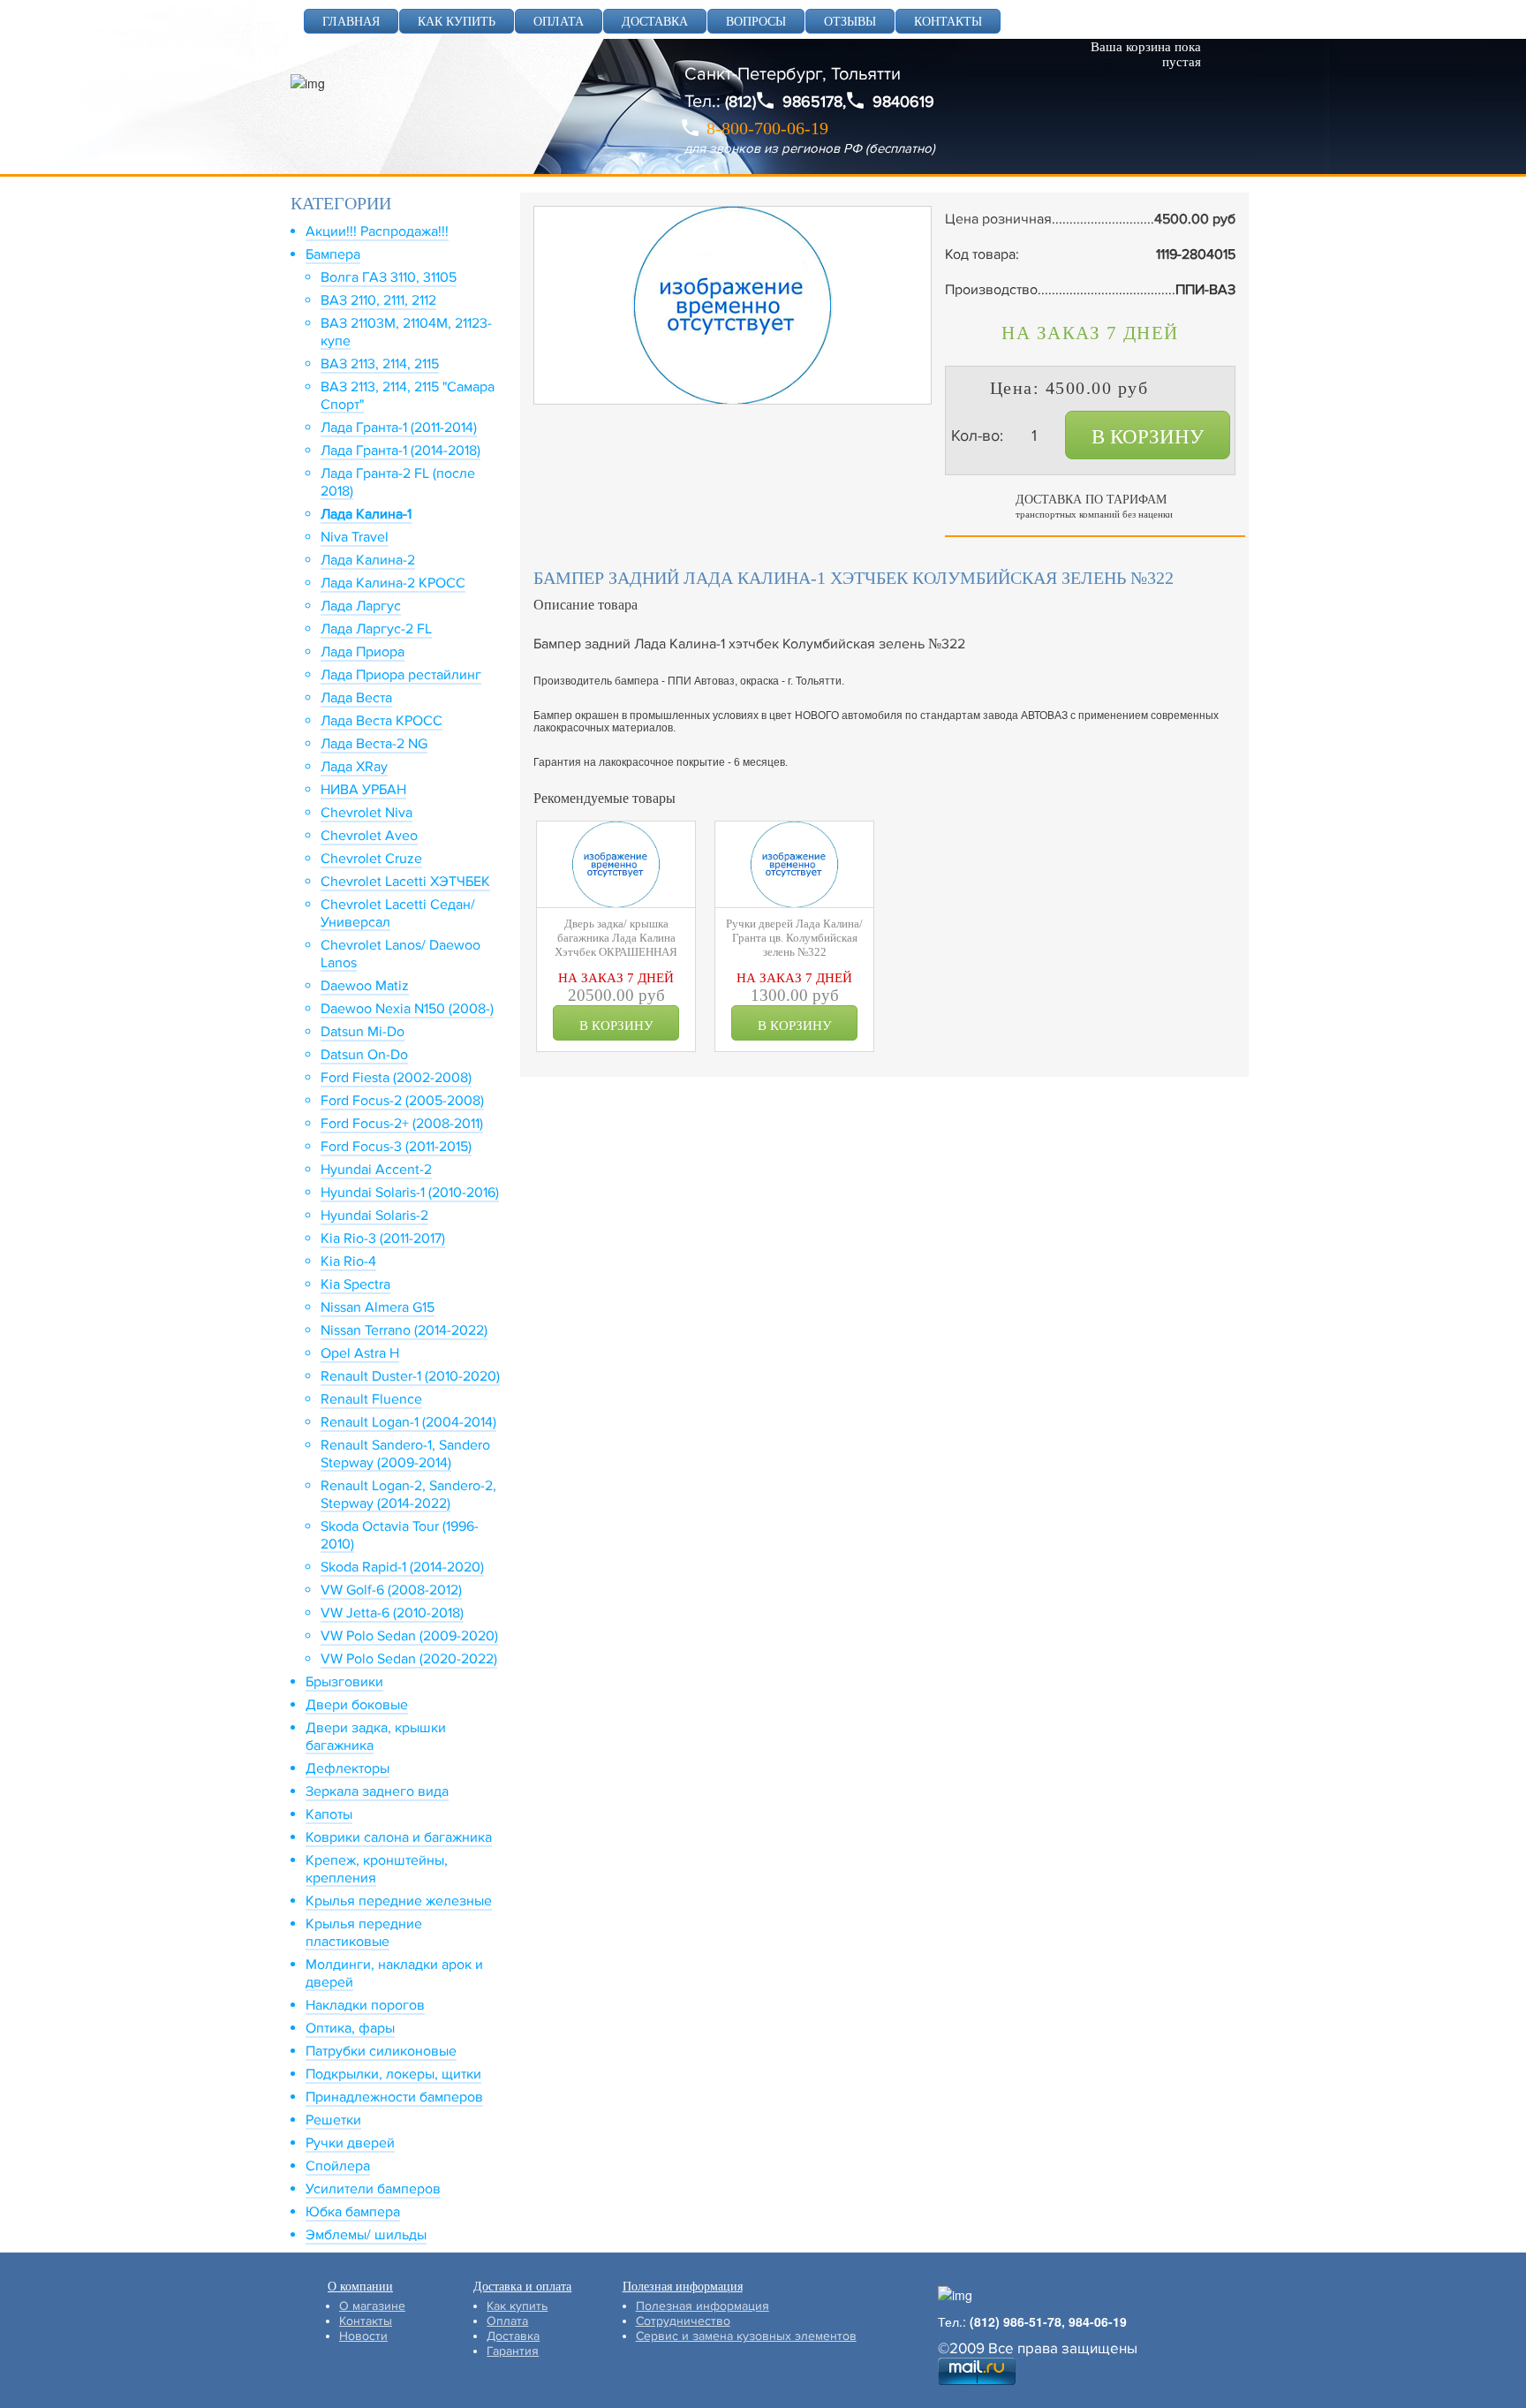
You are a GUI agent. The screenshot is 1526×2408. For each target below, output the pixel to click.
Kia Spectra (355, 1284)
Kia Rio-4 (348, 1261)
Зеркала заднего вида (377, 1791)
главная (351, 22)
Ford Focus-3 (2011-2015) (396, 1147)
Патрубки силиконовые (381, 2051)
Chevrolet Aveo (369, 836)
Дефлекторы (348, 1768)
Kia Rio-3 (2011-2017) (383, 1238)
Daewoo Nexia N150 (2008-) (407, 1009)
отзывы (850, 22)
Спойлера (338, 2166)
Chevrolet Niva (366, 813)
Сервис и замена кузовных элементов (746, 2336)
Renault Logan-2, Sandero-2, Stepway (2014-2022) (408, 1495)
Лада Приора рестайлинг (401, 675)
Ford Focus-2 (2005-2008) (402, 1101)
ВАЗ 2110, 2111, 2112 (378, 300)
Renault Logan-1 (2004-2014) (408, 1422)
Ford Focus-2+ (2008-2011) (402, 1124)
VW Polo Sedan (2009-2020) (409, 1636)
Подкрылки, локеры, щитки (393, 2074)
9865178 (812, 102)
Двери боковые (357, 1705)
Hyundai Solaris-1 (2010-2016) (410, 1193)
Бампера (333, 254)
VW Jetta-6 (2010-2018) (392, 1613)
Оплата (507, 2321)
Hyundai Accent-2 (376, 1170)
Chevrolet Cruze (371, 859)
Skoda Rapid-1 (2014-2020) (402, 1567)
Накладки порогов (365, 2005)
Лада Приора (363, 652)
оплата (559, 22)
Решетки (333, 2120)
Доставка (513, 2336)
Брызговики (344, 1682)
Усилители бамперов (373, 2189)
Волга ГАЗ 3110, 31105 (389, 277)
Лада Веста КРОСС (381, 721)
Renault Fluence (371, 1399)
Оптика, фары (350, 2028)
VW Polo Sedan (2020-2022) (409, 1659)
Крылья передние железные (399, 1901)
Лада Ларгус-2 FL (376, 629)
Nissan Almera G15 (378, 1307)
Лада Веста (356, 698)
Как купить (517, 2306)
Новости (363, 2336)
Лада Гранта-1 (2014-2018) (400, 451)
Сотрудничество (683, 2321)
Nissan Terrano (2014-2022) (404, 1330)
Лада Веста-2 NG (374, 744)
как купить (457, 22)
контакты (948, 22)
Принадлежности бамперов (394, 2097)
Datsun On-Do (364, 1055)
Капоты (329, 1814)
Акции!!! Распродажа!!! (377, 231)
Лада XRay (354, 767)
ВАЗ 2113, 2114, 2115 (380, 364)
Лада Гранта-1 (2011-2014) (399, 428)
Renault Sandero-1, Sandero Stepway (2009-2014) (405, 1454)
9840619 (903, 102)
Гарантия (513, 2351)
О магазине (372, 2306)
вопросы (756, 22)
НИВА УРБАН (363, 790)
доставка (655, 22)
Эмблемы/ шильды (366, 2235)
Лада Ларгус (361, 606)
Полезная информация (703, 2306)
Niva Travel (355, 537)
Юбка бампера (353, 2212)
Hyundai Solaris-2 (374, 1215)
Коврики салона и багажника (399, 1837)
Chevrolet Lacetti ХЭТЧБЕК (405, 882)
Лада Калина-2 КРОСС (393, 583)
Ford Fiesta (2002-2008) (396, 1078)
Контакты (366, 2321)
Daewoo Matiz (365, 986)
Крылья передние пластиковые (364, 1933)
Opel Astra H (360, 1353)
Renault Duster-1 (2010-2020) (410, 1376)
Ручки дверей (350, 2143)
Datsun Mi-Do (363, 1032)
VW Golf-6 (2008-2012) (391, 1590)
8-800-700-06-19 (767, 128)
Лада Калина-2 (368, 560)
